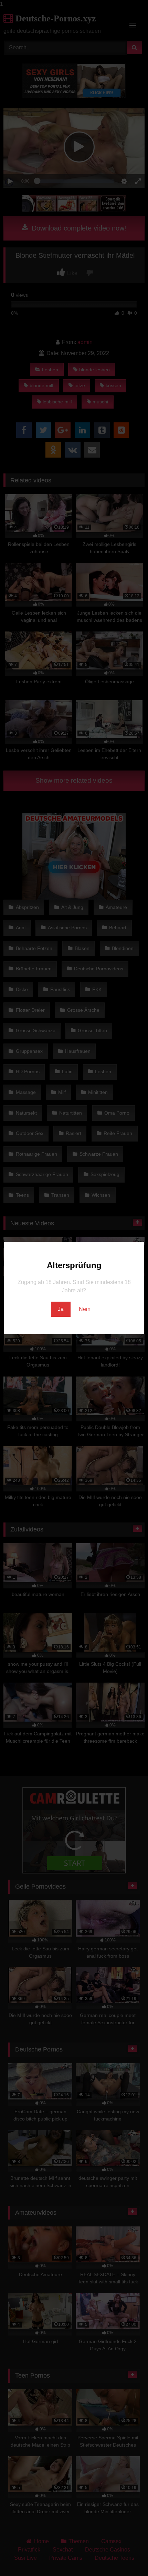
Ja (61, 1309)
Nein (85, 1309)
